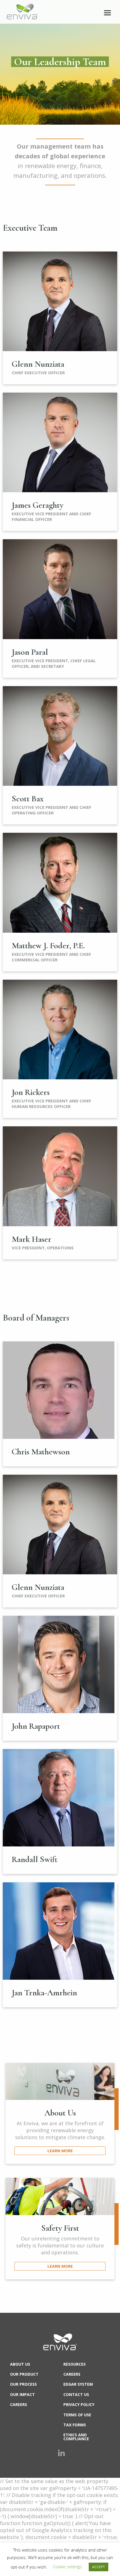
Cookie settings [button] (67, 2567)
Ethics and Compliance (76, 2437)
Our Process (23, 2384)
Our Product (24, 2374)
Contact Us (76, 2394)
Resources (75, 2364)
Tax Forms (75, 2425)
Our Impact (22, 2394)
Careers (19, 2404)
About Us (20, 2364)
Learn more (60, 2151)
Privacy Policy (79, 2404)
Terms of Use (77, 2415)
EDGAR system (78, 2384)
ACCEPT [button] (99, 2567)
